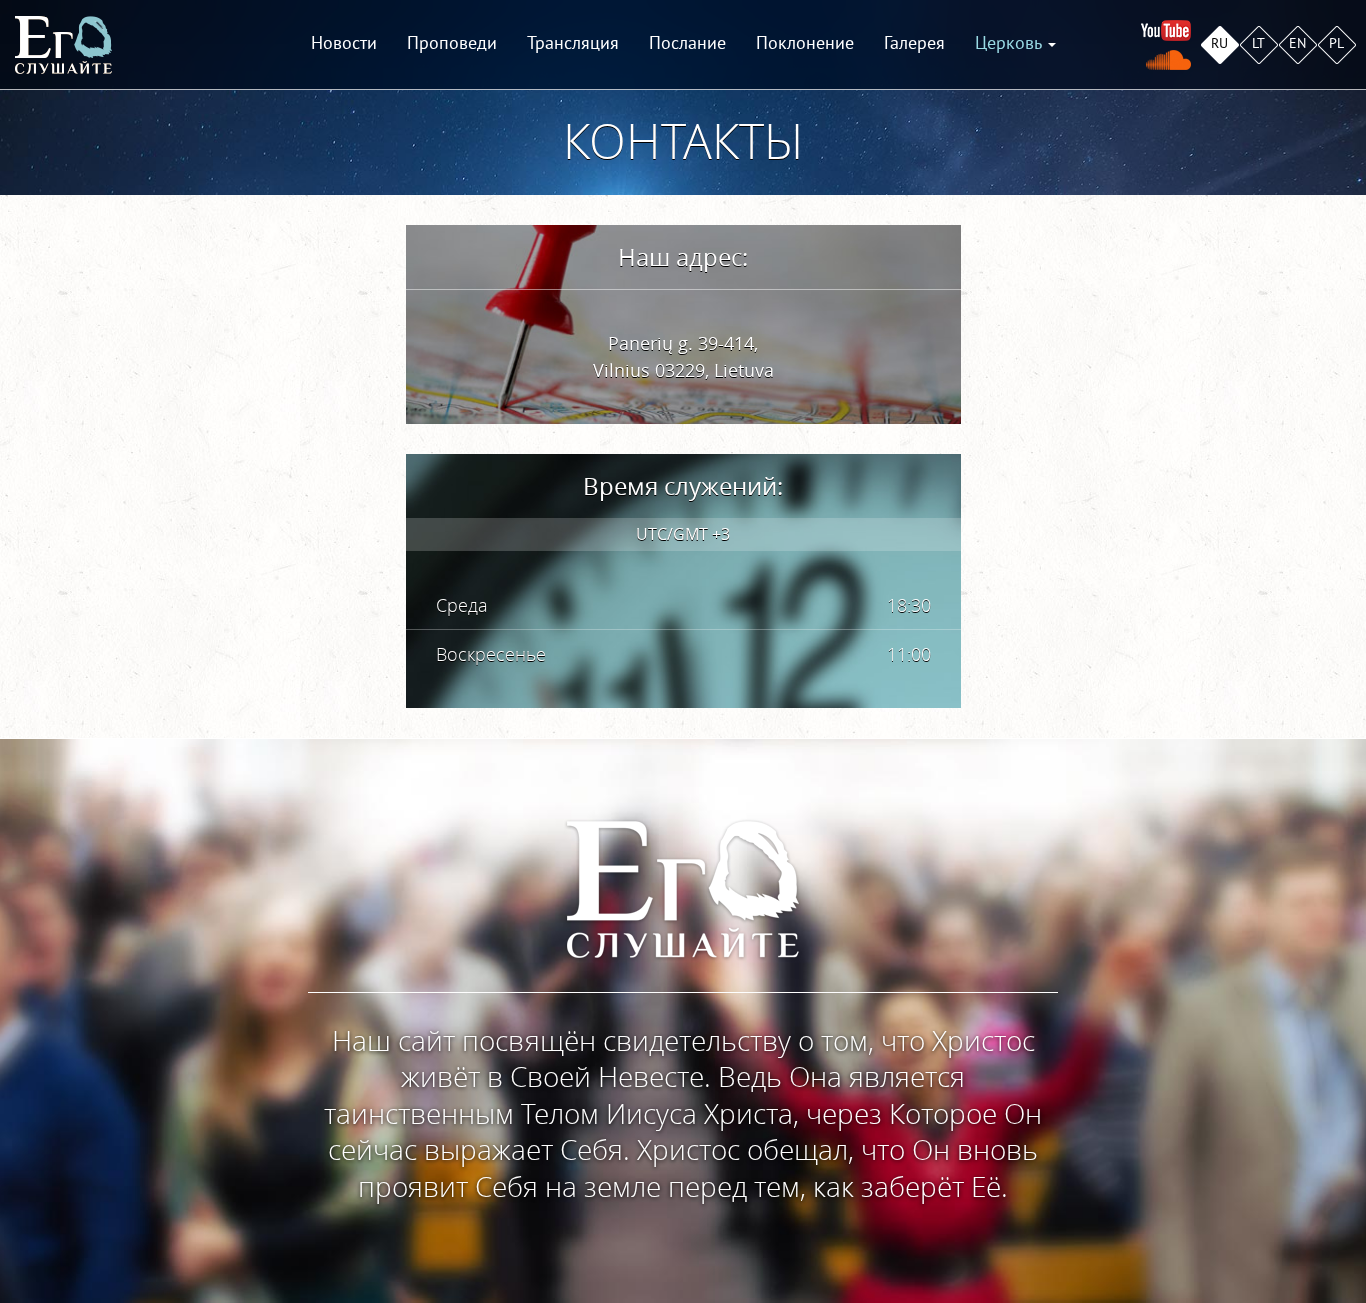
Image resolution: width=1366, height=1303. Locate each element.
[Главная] (63, 45)
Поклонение (805, 43)
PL (1336, 43)
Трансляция (573, 43)
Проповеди (452, 43)
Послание (687, 43)
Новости (344, 43)
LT (1258, 43)
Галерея (914, 43)
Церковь (1010, 43)
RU (1219, 43)
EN (1297, 43)
